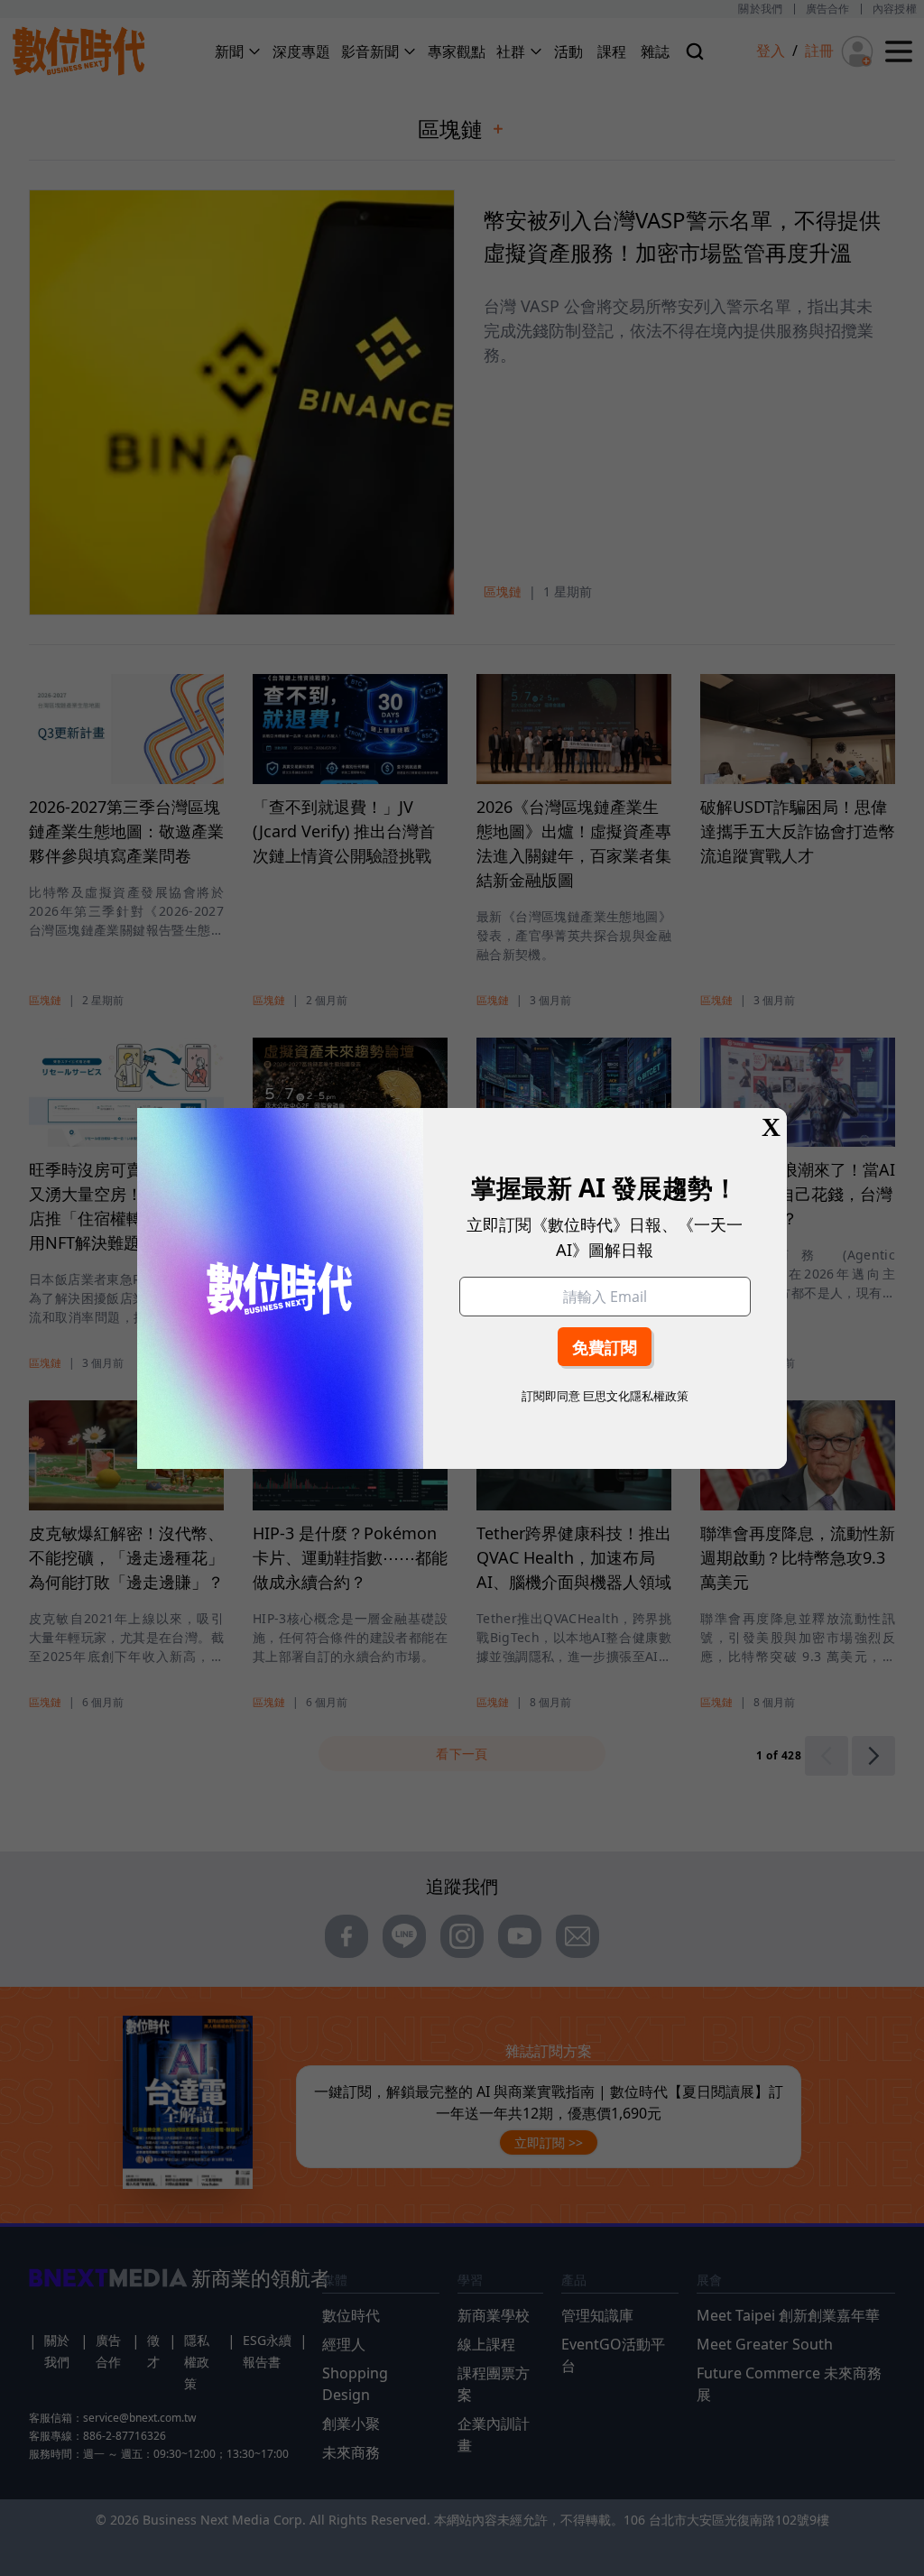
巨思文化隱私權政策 (636, 1396)
